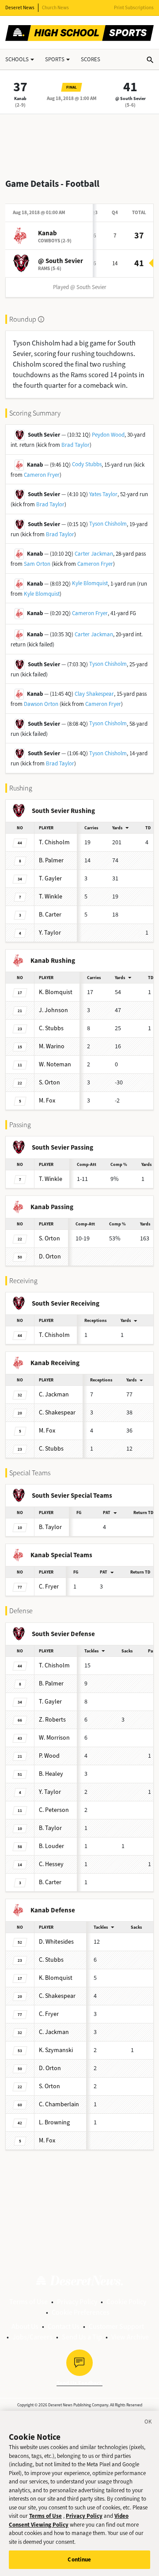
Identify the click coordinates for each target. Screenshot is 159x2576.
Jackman (54, 1394)
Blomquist (56, 992)
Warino (52, 1046)
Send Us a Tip (82, 2337)
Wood (49, 1756)
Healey (51, 1774)
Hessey (51, 1864)
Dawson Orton (41, 704)
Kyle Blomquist (90, 583)
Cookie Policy (126, 2302)
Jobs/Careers (32, 2337)
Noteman (55, 1064)
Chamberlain (59, 2104)
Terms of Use (28, 2302)
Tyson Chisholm (108, 524)
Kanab (20, 98)
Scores (91, 59)
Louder (51, 1846)
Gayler (50, 878)
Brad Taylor (76, 445)
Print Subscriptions (134, 8)
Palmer (51, 860)
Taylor (50, 933)
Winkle (51, 896)
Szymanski (56, 2050)
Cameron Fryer (42, 475)
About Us (25, 2326)
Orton (49, 1082)
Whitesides (56, 1942)
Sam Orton (37, 564)
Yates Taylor (103, 494)
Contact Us (64, 2326)
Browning (54, 2122)
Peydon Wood (108, 435)
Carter (50, 915)
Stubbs (51, 1028)
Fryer (49, 1587)
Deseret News (20, 8)
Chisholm (54, 842)
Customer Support (116, 2326)
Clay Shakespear (94, 694)
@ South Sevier (131, 98)
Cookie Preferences (81, 2312)
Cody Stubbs (87, 464)
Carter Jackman (94, 554)
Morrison (54, 1738)
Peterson (54, 1810)
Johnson (53, 1010)
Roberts (52, 1720)
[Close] (148, 2423)
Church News (55, 8)
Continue (79, 2559)
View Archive (130, 2337)
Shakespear (57, 1412)
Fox (47, 1101)
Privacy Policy (77, 2302)
